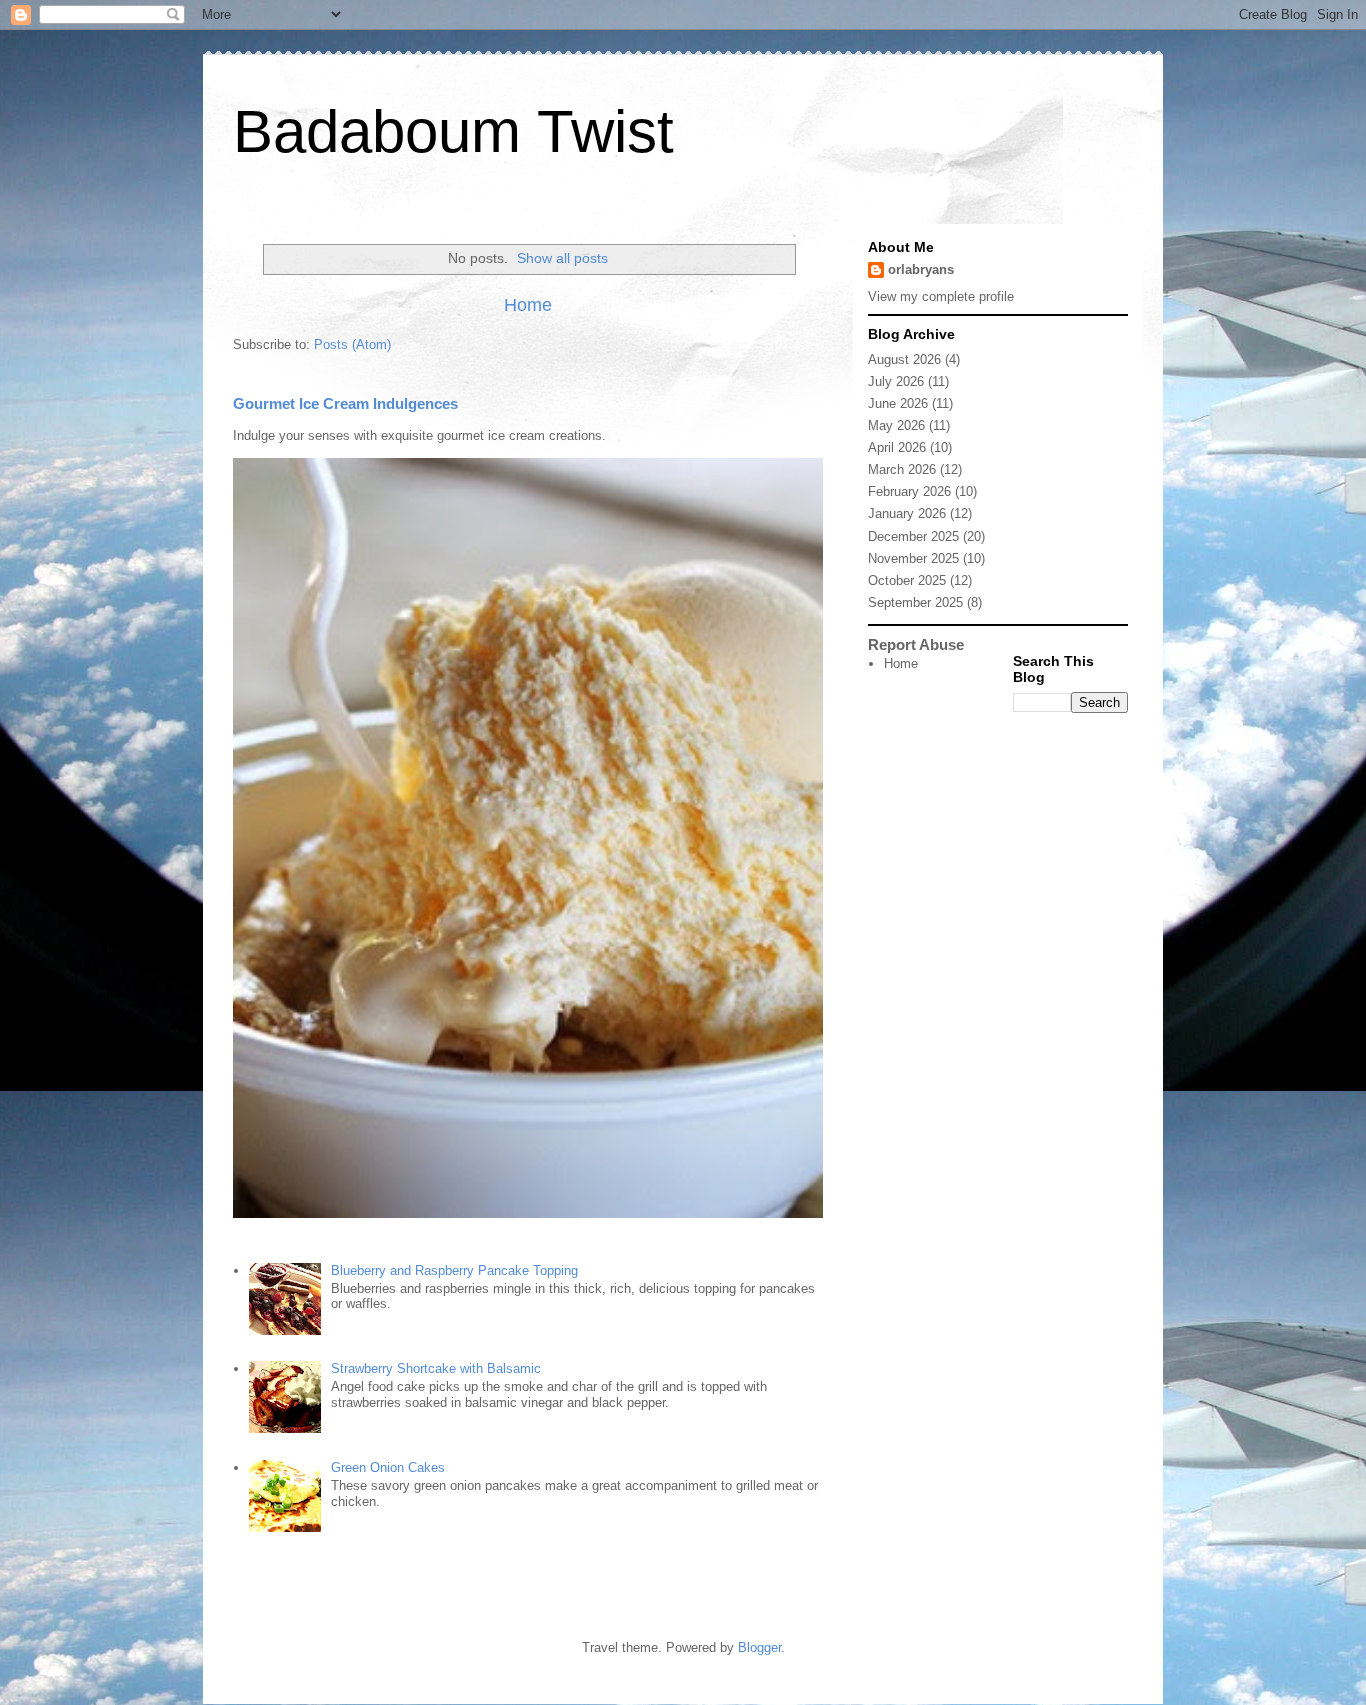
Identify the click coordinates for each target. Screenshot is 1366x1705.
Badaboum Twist (453, 131)
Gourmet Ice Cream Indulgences (345, 403)
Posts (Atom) (352, 344)
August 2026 (904, 359)
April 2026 (897, 447)
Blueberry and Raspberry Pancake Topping (454, 1270)
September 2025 (915, 602)
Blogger (759, 1647)
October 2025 (907, 580)
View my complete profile (941, 296)
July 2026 (896, 381)
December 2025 (913, 536)
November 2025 (913, 558)
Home (528, 305)
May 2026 (896, 425)
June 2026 (898, 403)
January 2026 (907, 513)
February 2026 (909, 491)
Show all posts (562, 258)
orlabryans (921, 269)
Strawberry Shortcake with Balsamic (436, 1368)
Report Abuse (916, 644)
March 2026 (902, 469)
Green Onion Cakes (388, 1467)
